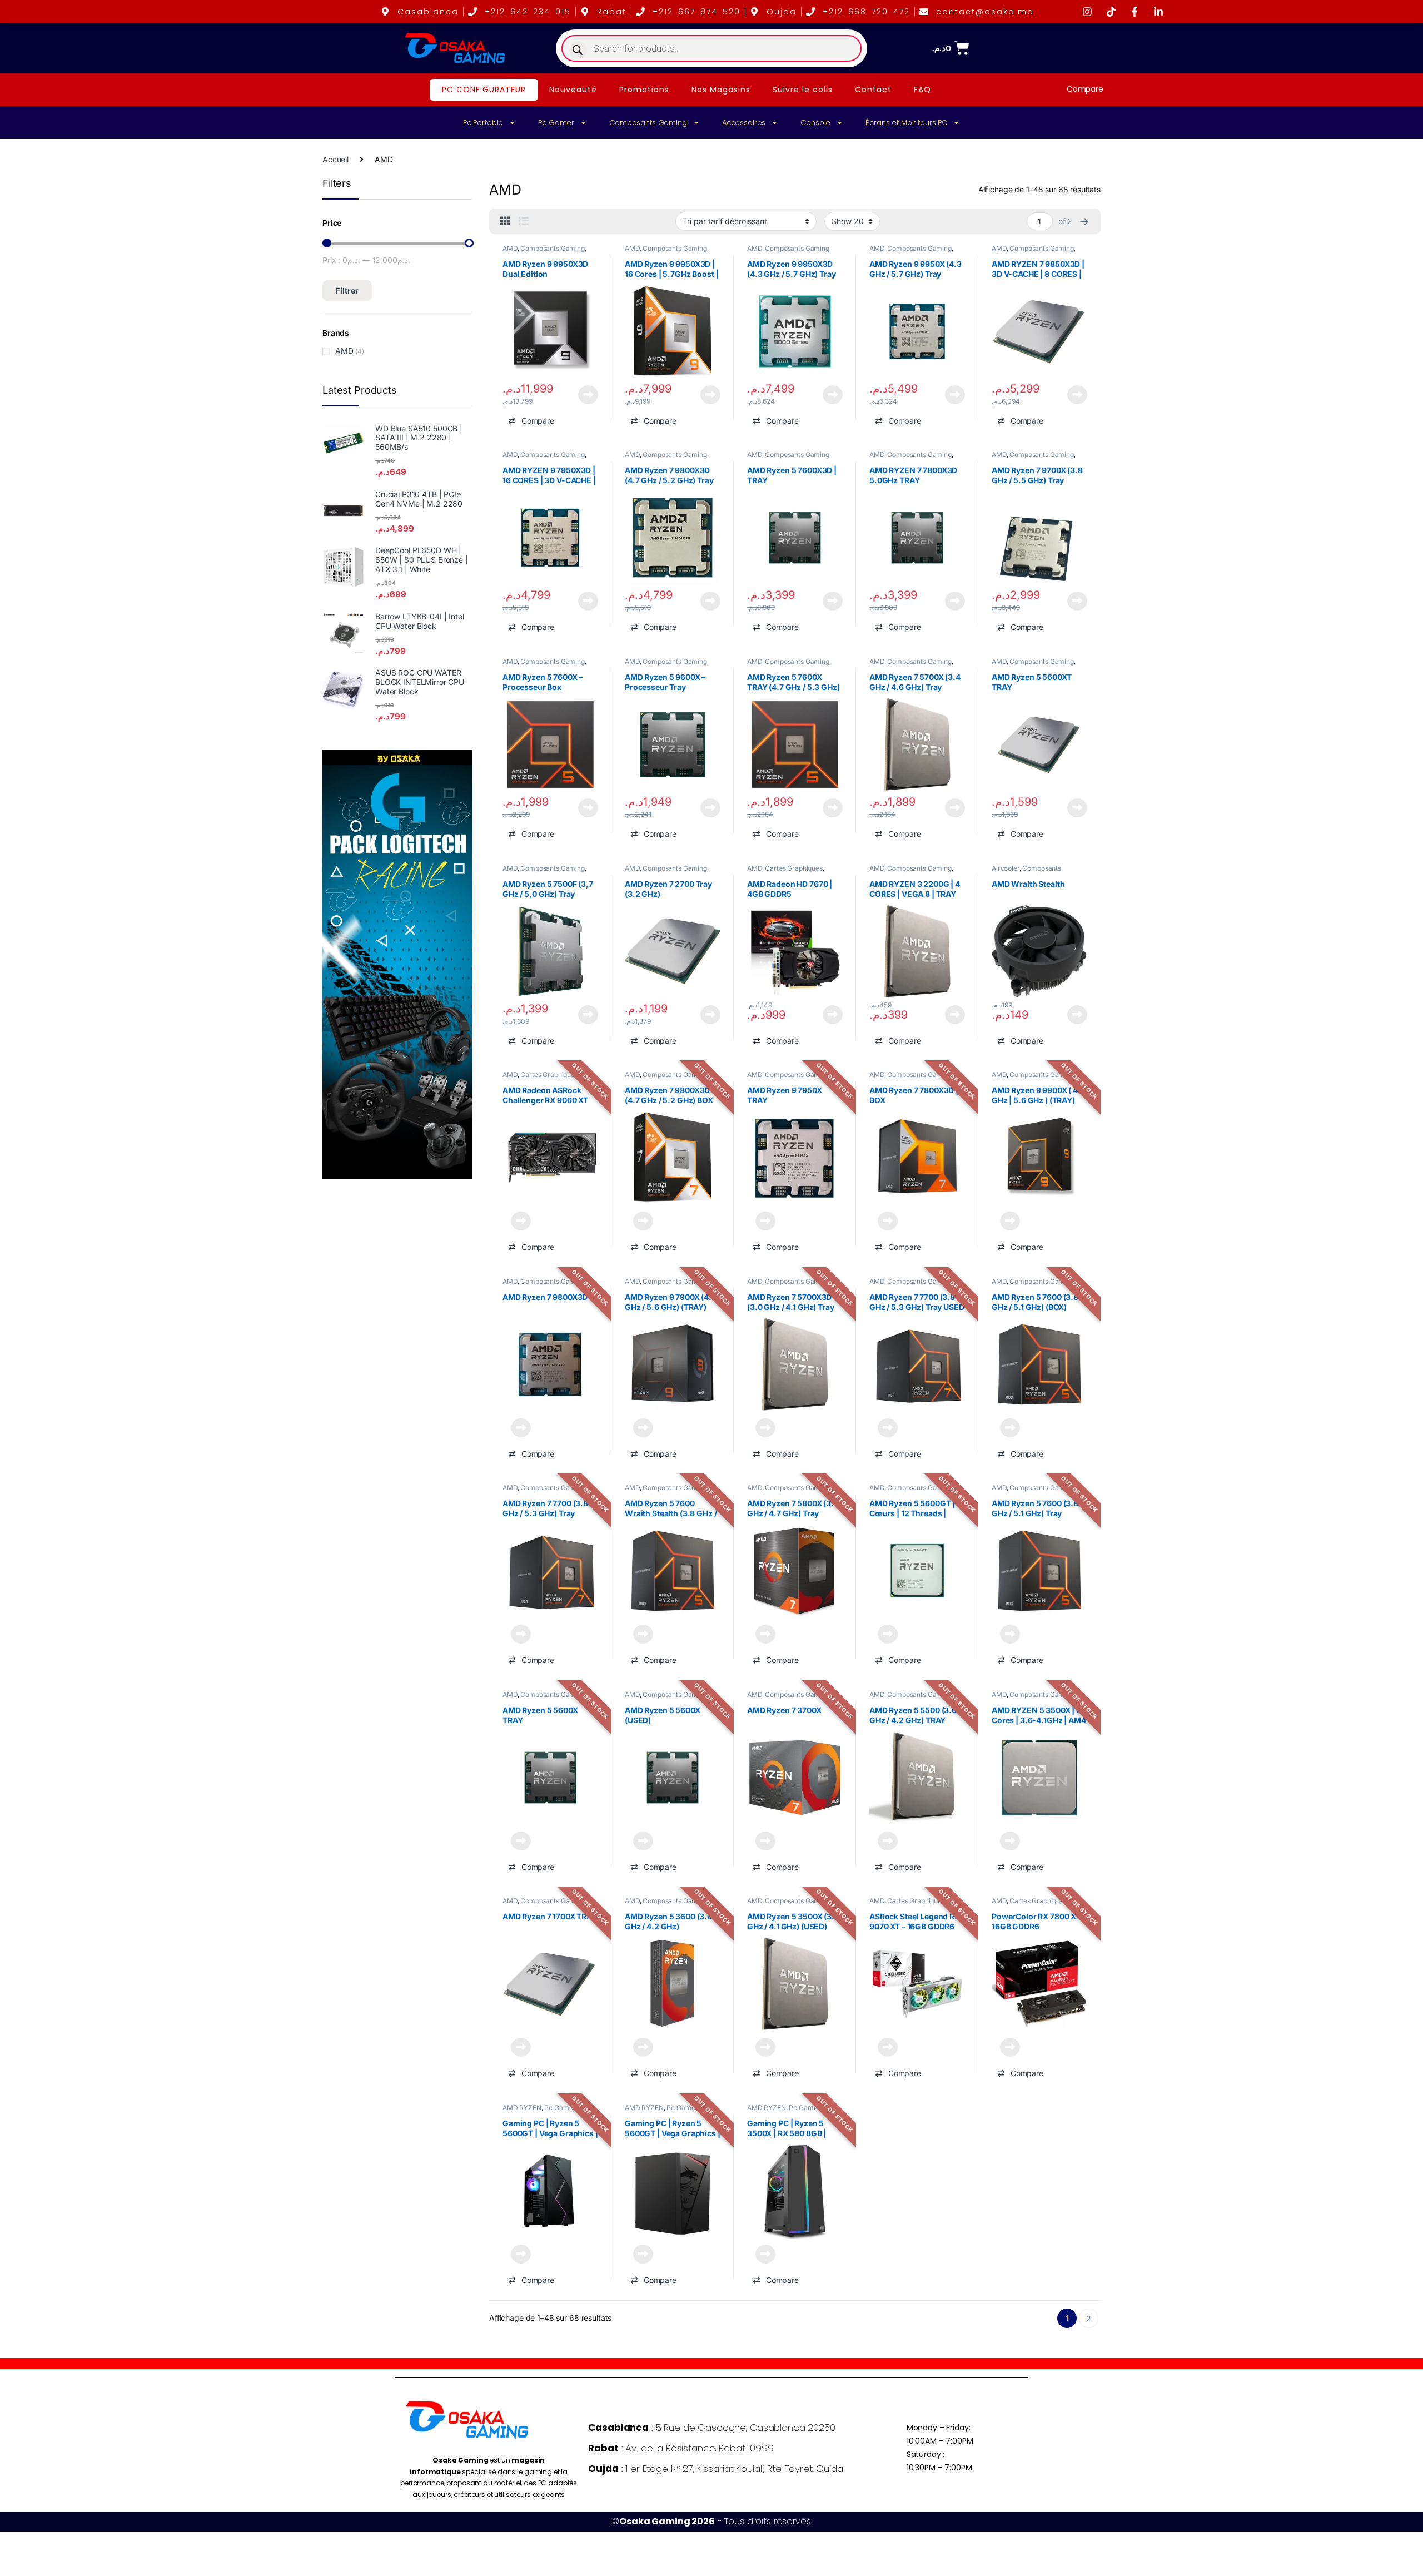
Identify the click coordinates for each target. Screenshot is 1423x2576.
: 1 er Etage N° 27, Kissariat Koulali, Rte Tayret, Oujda (715, 2469)
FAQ (922, 90)
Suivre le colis (803, 90)
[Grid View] (505, 221)
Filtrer (347, 291)
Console (815, 123)
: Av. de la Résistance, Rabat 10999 (681, 2448)
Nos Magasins (721, 90)
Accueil (335, 159)
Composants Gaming (648, 123)
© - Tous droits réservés (711, 2521)
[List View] (524, 221)
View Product (584, 395)
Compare (1085, 89)
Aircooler (1006, 868)
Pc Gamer (556, 123)
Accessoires (744, 123)
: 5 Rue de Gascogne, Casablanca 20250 (711, 2428)
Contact (873, 90)
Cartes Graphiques (794, 868)
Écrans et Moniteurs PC (906, 123)
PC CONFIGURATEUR (484, 90)
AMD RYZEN (522, 2108)
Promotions (644, 90)
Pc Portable (483, 123)
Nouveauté (573, 90)
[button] (531, 421)
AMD (510, 248)
